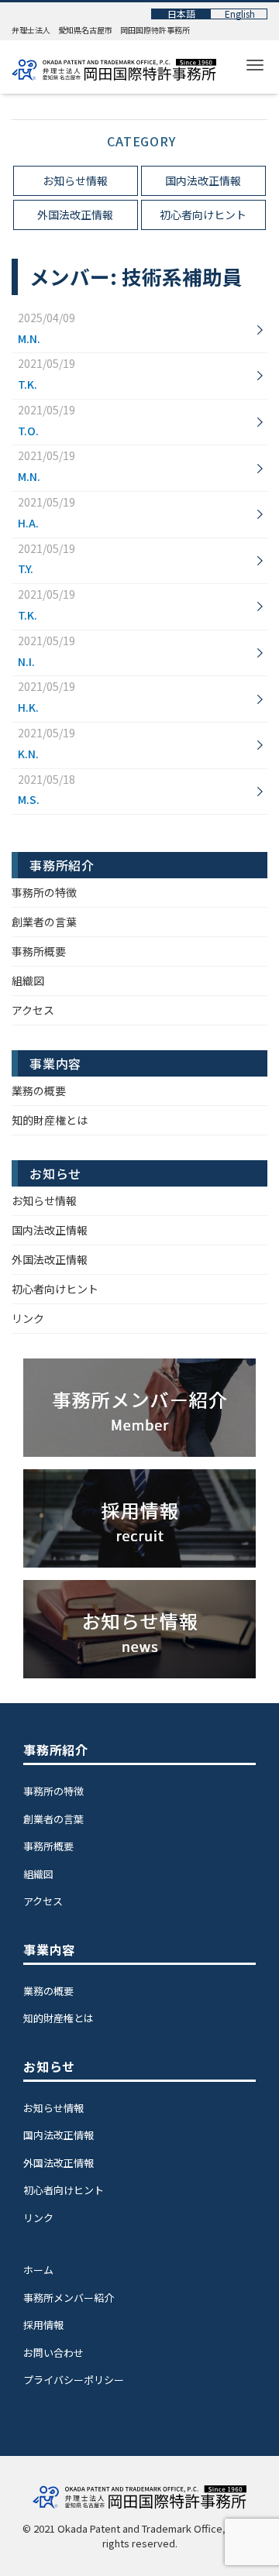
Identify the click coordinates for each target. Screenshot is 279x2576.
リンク (28, 1318)
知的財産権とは (50, 1120)
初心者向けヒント (203, 215)
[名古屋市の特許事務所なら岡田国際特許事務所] (114, 66)
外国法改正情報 (75, 215)
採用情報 (43, 2325)
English (240, 14)
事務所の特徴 (44, 892)
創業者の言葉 (44, 922)
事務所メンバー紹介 (69, 2298)
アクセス (33, 1010)
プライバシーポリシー (74, 2380)
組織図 (28, 981)
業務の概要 (39, 1091)
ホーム (38, 2270)
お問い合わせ (53, 2353)
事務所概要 (39, 951)
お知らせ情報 (75, 180)
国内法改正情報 (203, 180)
